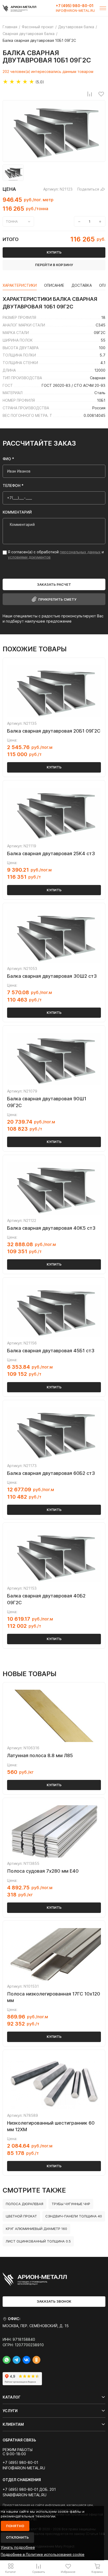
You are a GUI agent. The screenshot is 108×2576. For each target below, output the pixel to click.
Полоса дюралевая (25, 2204)
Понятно (15, 2526)
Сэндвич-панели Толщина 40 (74, 2216)
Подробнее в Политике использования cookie (43, 2554)
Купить (54, 767)
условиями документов (29, 557)
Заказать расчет (54, 584)
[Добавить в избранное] (101, 94)
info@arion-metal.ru (75, 11)
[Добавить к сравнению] (90, 94)
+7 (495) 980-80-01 (75, 6)
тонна (12, 221)
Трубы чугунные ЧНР (71, 2204)
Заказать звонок (54, 2301)
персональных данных (80, 552)
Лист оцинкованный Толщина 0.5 (38, 2241)
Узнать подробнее (18, 2547)
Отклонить (17, 2537)
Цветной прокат (21, 2216)
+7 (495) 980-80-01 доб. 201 (29, 2489)
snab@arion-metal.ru (25, 2495)
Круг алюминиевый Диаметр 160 (36, 2229)
